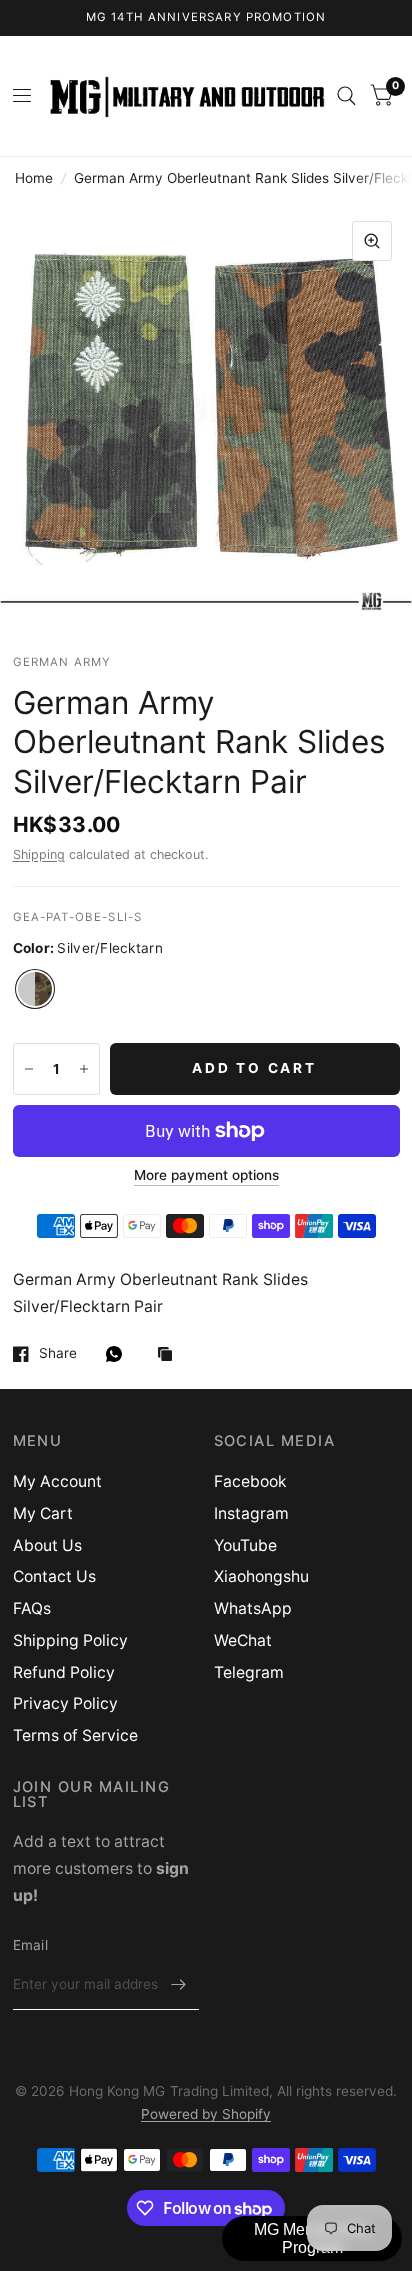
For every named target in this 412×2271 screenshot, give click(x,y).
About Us (47, 1545)
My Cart (43, 1513)
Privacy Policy (65, 1703)
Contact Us (54, 1576)
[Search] (346, 96)
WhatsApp (253, 1608)
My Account (57, 1481)
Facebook (250, 1481)
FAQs (32, 1608)
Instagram (251, 1513)
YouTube (245, 1545)
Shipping (39, 854)
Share (58, 1353)
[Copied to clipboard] (170, 1355)
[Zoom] (372, 241)
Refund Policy (64, 1672)
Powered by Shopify (206, 2114)
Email (30, 1945)
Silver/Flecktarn (35, 989)
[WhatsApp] (119, 1354)
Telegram (249, 1672)
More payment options (206, 1175)
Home (34, 178)
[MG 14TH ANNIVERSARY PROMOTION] (206, 18)
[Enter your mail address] (179, 1984)
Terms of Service (75, 1735)
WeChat (243, 1640)
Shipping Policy (70, 1640)
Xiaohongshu (261, 1576)
